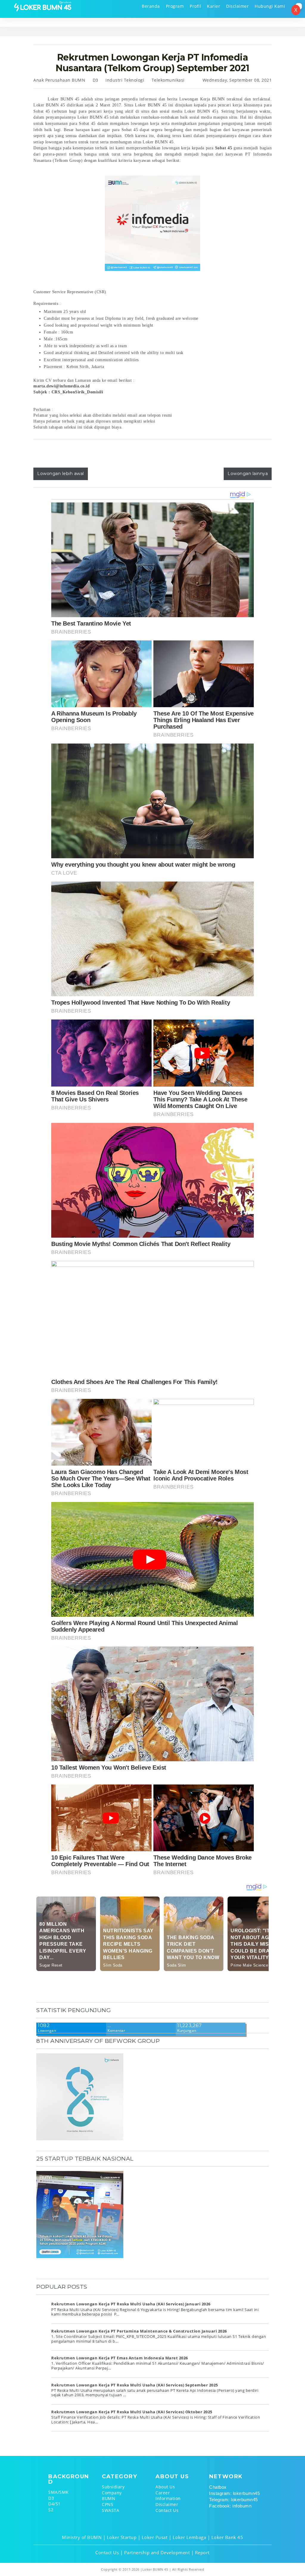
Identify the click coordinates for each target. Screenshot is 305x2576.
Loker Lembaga (190, 2537)
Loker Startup (122, 2537)
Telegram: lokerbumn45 (234, 2500)
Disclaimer (237, 6)
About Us (165, 2487)
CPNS (108, 2504)
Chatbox (218, 2487)
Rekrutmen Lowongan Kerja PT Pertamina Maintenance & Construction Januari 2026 (139, 2331)
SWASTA (111, 2510)
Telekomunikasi (168, 80)
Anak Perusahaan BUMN (59, 80)
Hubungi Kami (270, 6)
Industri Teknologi (125, 80)
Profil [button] (195, 6)
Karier (214, 6)
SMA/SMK (59, 2492)
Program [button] (175, 6)
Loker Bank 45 (227, 2537)
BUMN (109, 2498)
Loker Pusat (155, 2537)
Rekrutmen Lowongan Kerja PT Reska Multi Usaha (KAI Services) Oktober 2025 (132, 2412)
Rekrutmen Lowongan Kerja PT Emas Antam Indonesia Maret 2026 (120, 2358)
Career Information (168, 2496)
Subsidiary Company (113, 2490)
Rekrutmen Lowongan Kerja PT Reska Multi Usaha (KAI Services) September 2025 (135, 2385)
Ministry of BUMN (82, 2537)
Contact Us (167, 2510)
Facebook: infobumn (230, 2506)
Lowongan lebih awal (61, 474)
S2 (51, 2510)
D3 (95, 80)
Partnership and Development (157, 2552)
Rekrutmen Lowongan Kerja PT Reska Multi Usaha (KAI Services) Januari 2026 (131, 2304)
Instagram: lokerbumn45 (234, 2493)
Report (202, 2552)
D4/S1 (55, 2504)
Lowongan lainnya (248, 474)
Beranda (151, 6)
